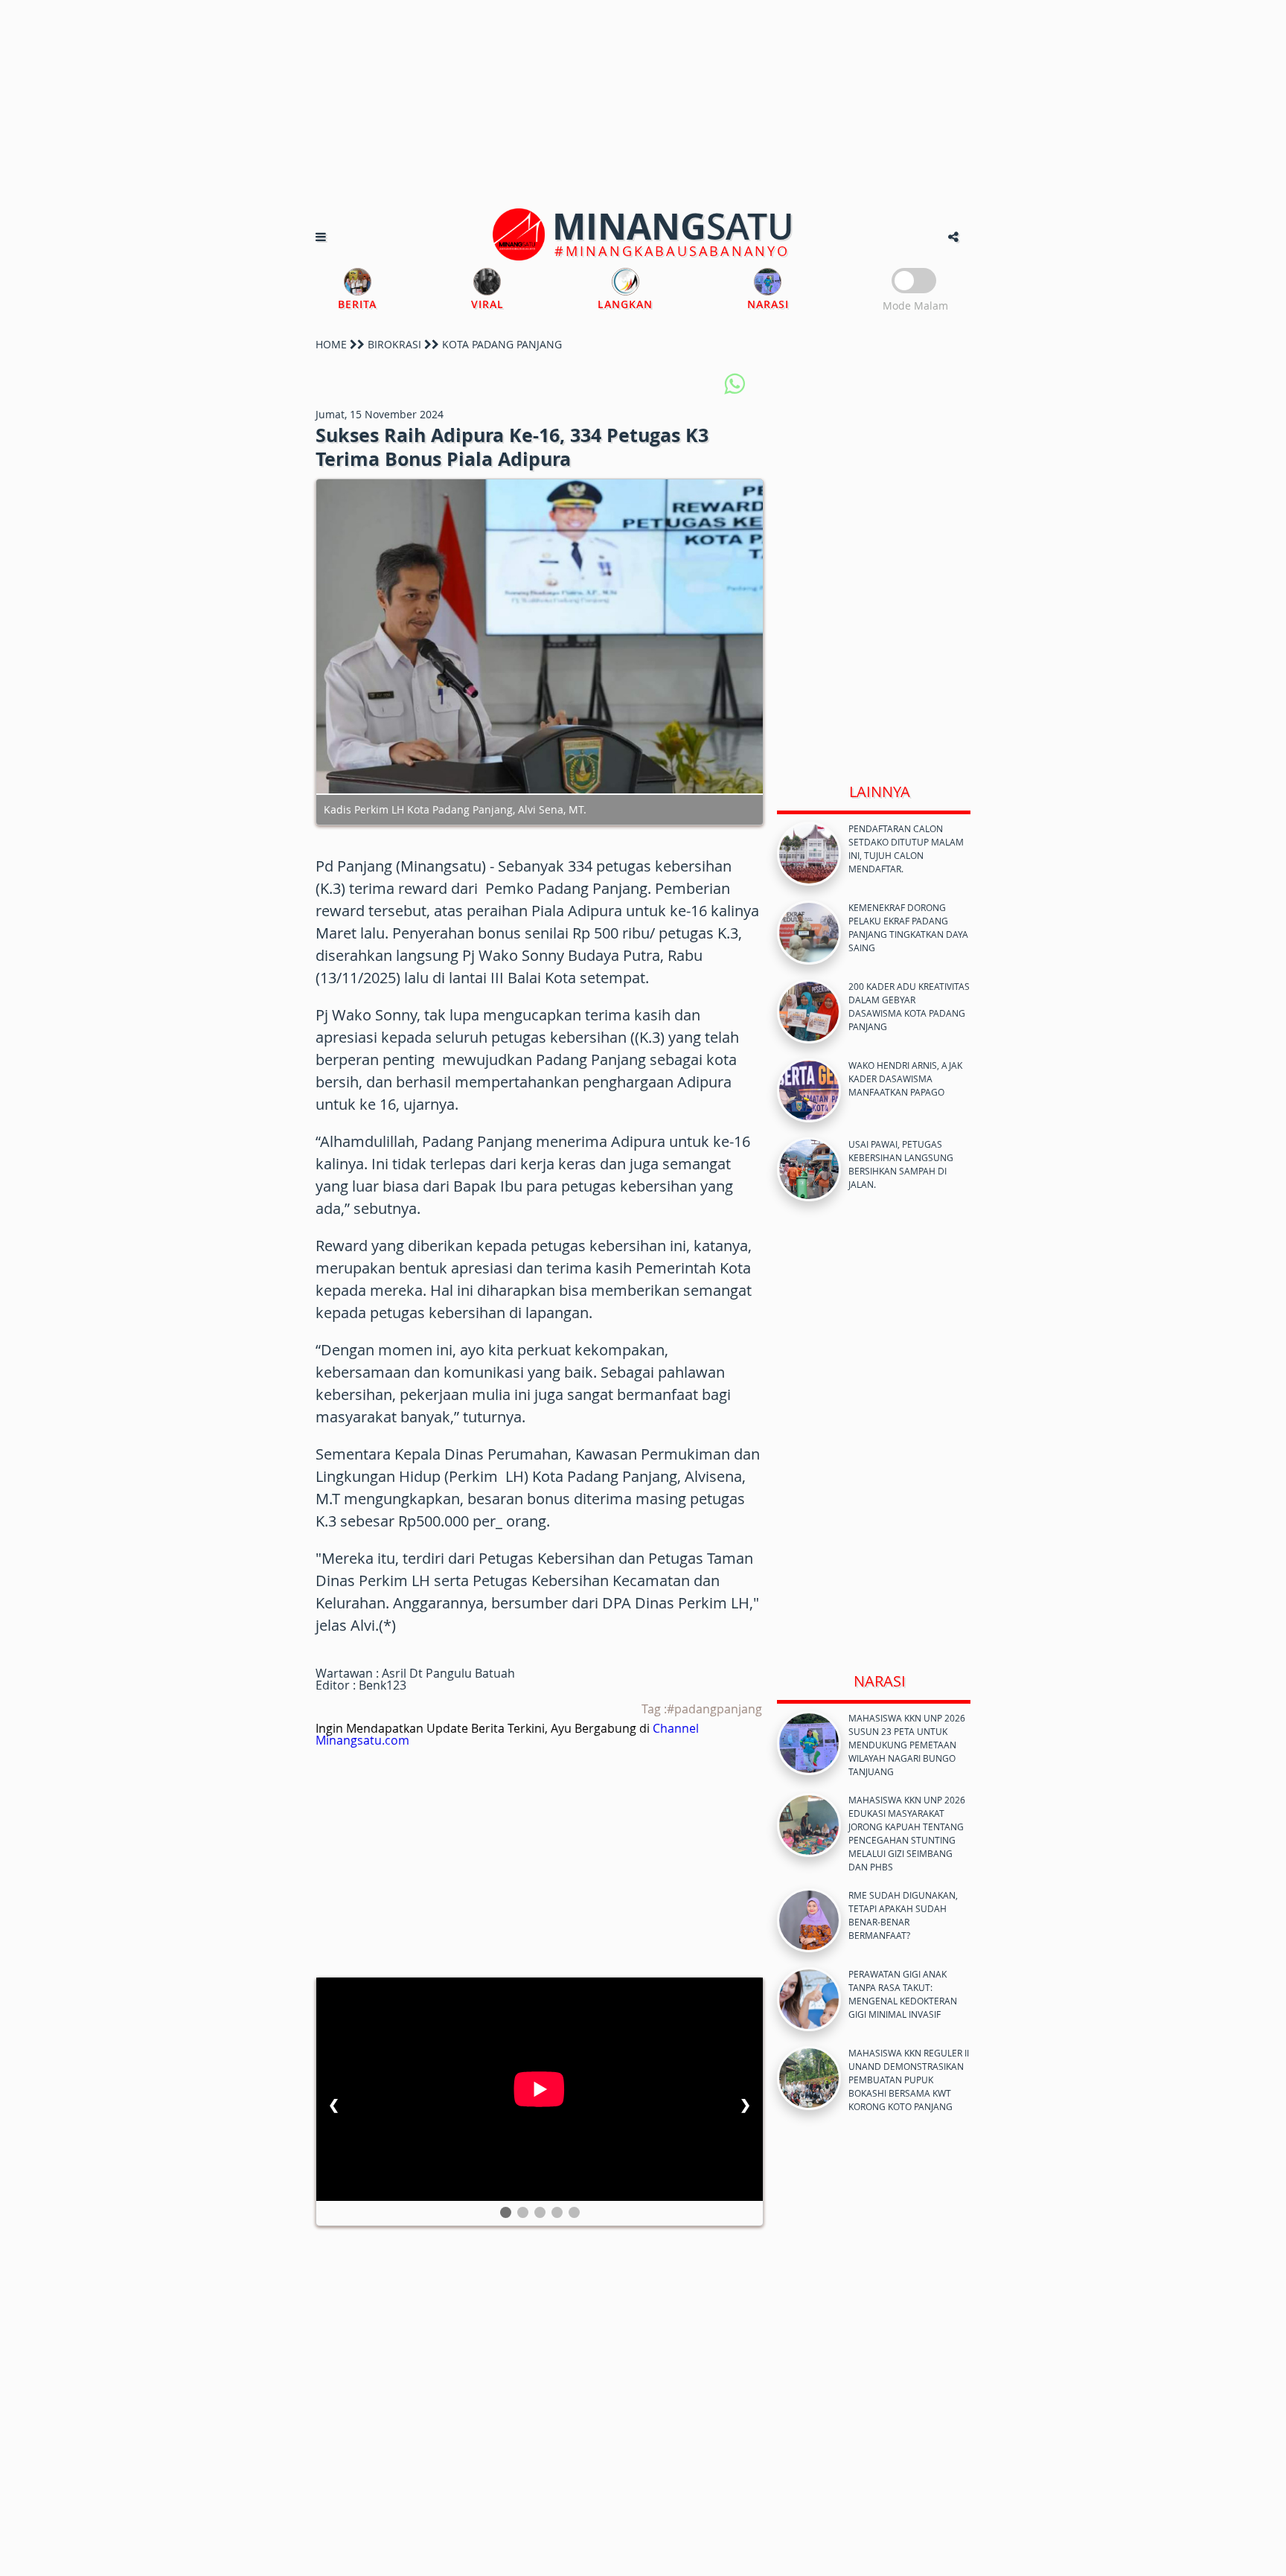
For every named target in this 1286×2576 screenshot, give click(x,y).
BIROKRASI (394, 344)
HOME (331, 344)
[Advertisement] (643, 104)
